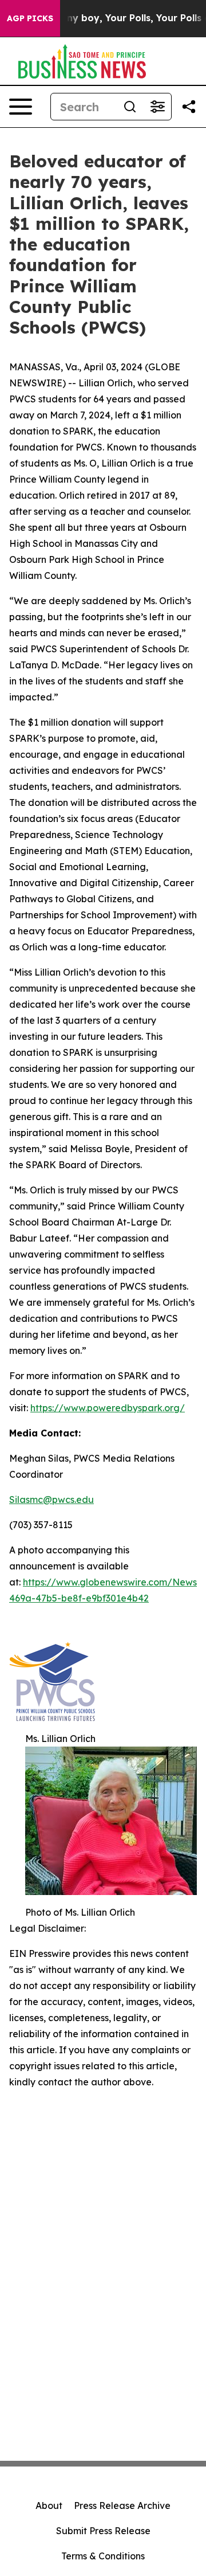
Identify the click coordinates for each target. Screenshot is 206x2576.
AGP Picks (30, 18)
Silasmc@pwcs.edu (51, 1500)
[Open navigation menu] (21, 107)
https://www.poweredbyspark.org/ (108, 1408)
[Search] (130, 107)
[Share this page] (189, 107)
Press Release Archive (122, 2505)
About (49, 2505)
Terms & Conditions (103, 2556)
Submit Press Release (103, 2531)
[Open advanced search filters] (157, 107)
